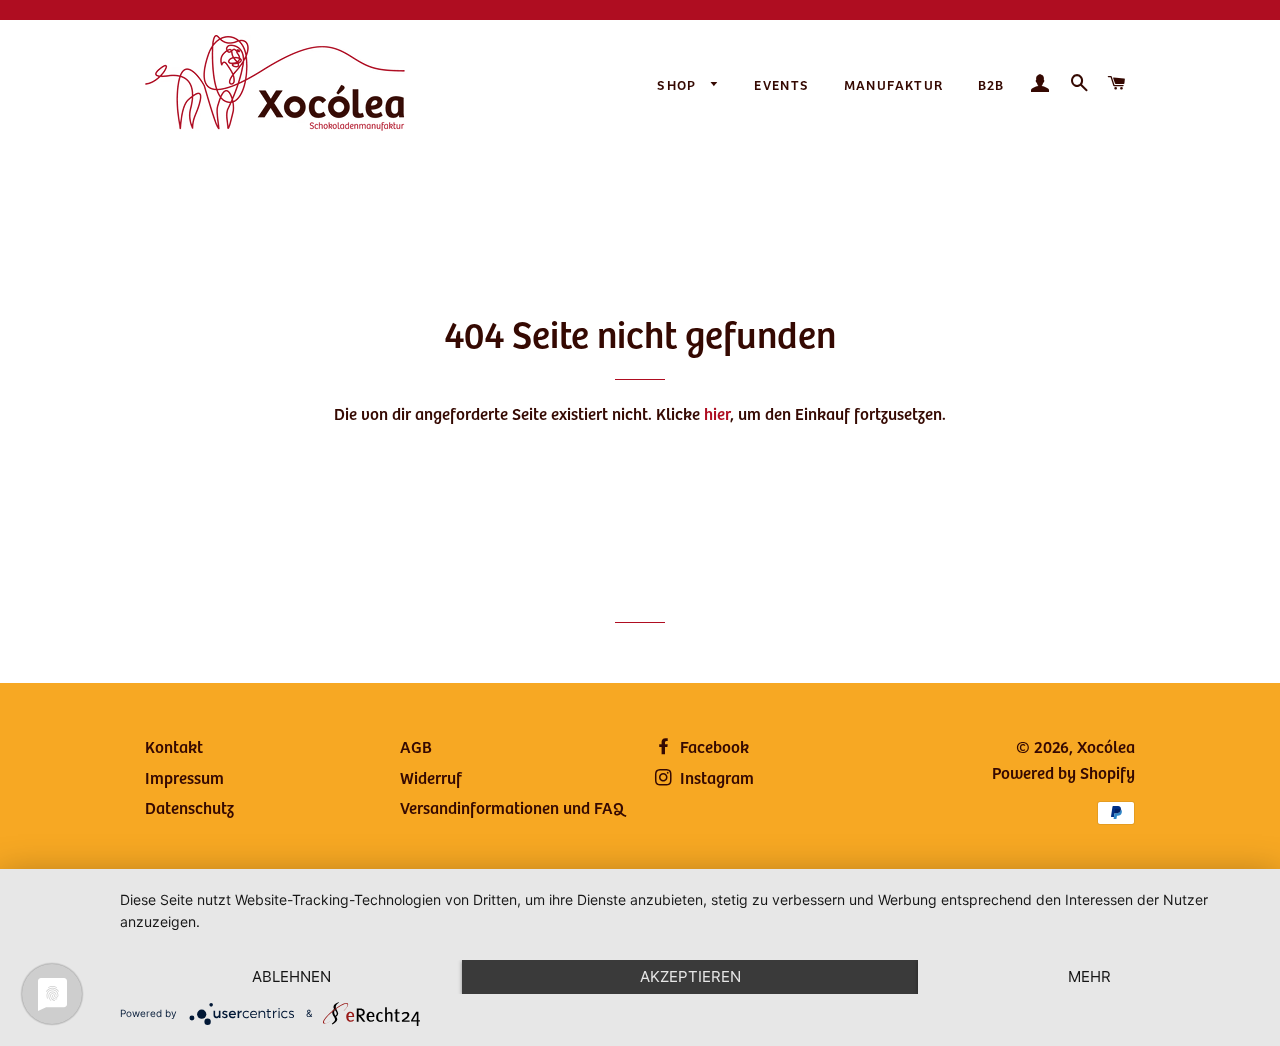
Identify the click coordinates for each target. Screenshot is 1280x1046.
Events (781, 84)
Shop (679, 84)
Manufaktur (894, 84)
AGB (416, 746)
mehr (1089, 976)
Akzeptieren (690, 976)
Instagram (715, 777)
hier (717, 413)
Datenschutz (189, 807)
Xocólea (1106, 746)
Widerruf (431, 777)
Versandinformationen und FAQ (512, 807)
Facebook (712, 746)
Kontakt (174, 746)
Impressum (184, 777)
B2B (991, 84)
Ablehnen (291, 976)
